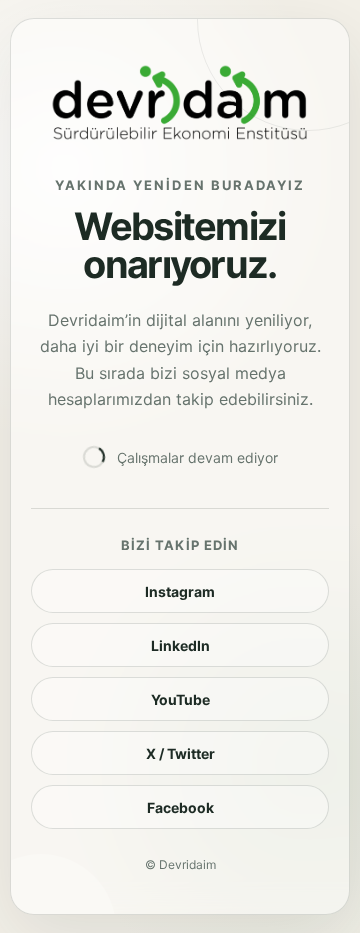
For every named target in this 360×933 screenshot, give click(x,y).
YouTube (180, 699)
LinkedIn (180, 645)
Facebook (180, 807)
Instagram (180, 591)
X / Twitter (180, 753)
